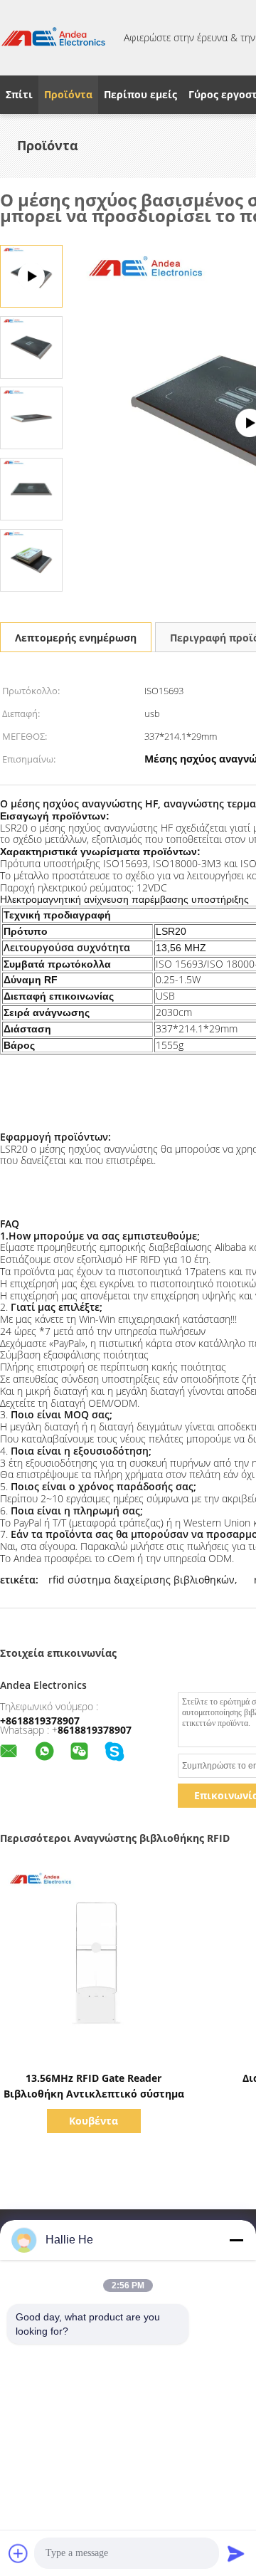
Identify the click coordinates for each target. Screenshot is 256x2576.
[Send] (236, 2553)
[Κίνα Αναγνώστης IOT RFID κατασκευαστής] (53, 38)
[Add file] (18, 2553)
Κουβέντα (94, 2121)
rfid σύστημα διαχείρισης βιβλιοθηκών (142, 1580)
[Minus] (236, 2240)
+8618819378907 (40, 1721)
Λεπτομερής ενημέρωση (76, 638)
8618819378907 (95, 1730)
